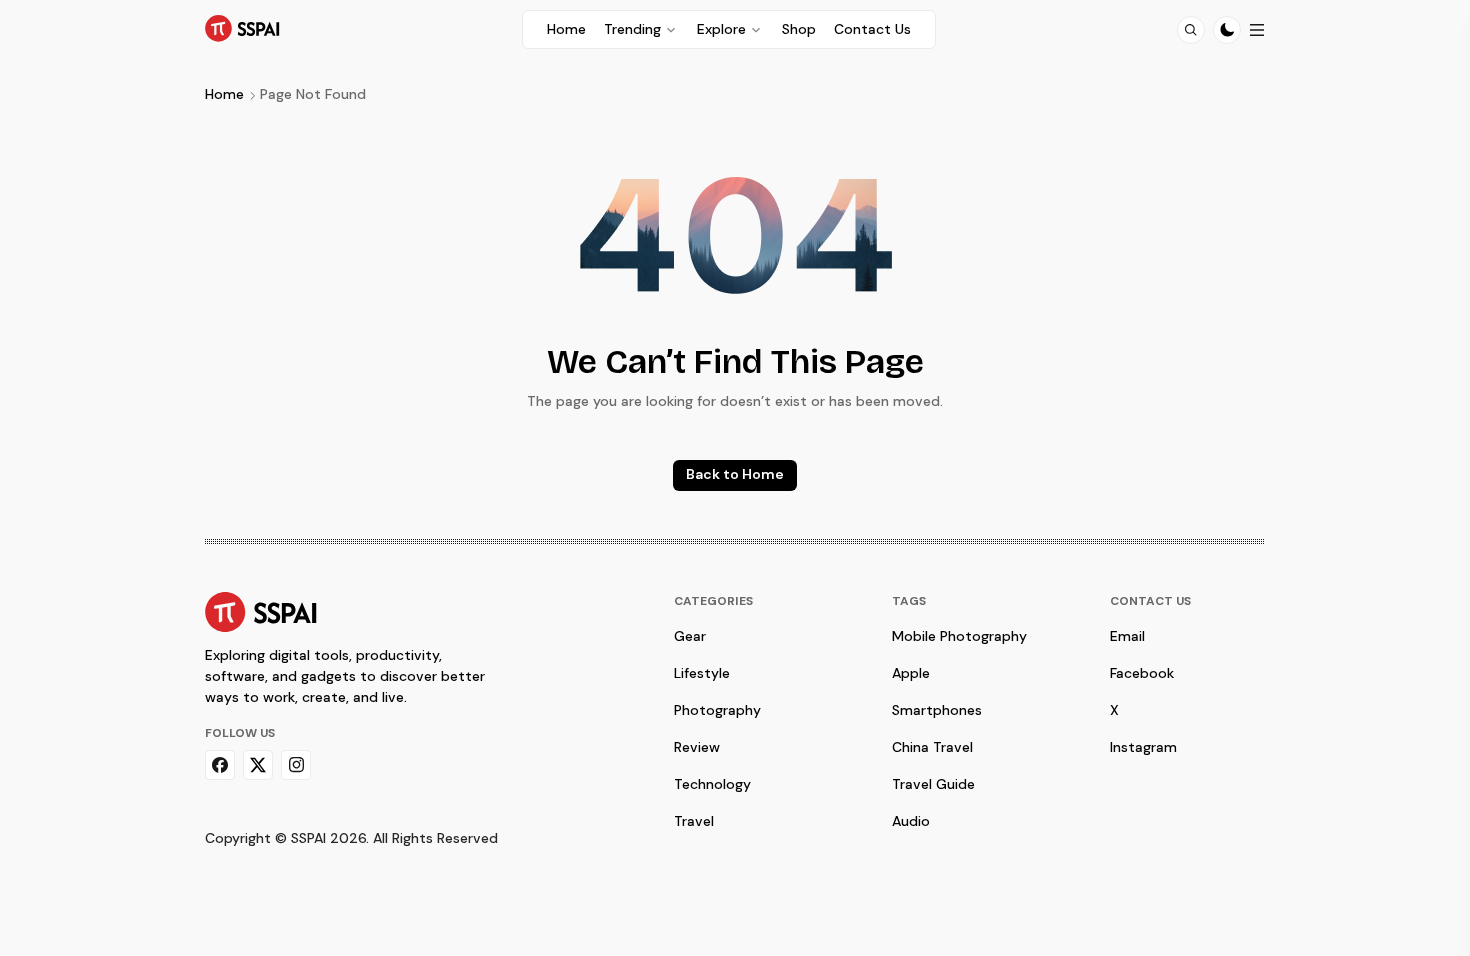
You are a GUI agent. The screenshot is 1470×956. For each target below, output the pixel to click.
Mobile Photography (959, 636)
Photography (717, 710)
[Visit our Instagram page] (296, 765)
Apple (911, 673)
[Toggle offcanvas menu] (1257, 30)
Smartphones (937, 710)
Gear (690, 636)
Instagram (1143, 747)
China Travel (932, 747)
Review (697, 747)
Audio (911, 821)
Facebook (1142, 673)
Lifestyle (702, 673)
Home (224, 94)
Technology (712, 784)
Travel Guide (933, 784)
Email (1127, 636)
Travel (694, 821)
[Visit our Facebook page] (220, 765)
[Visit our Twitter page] (258, 765)
